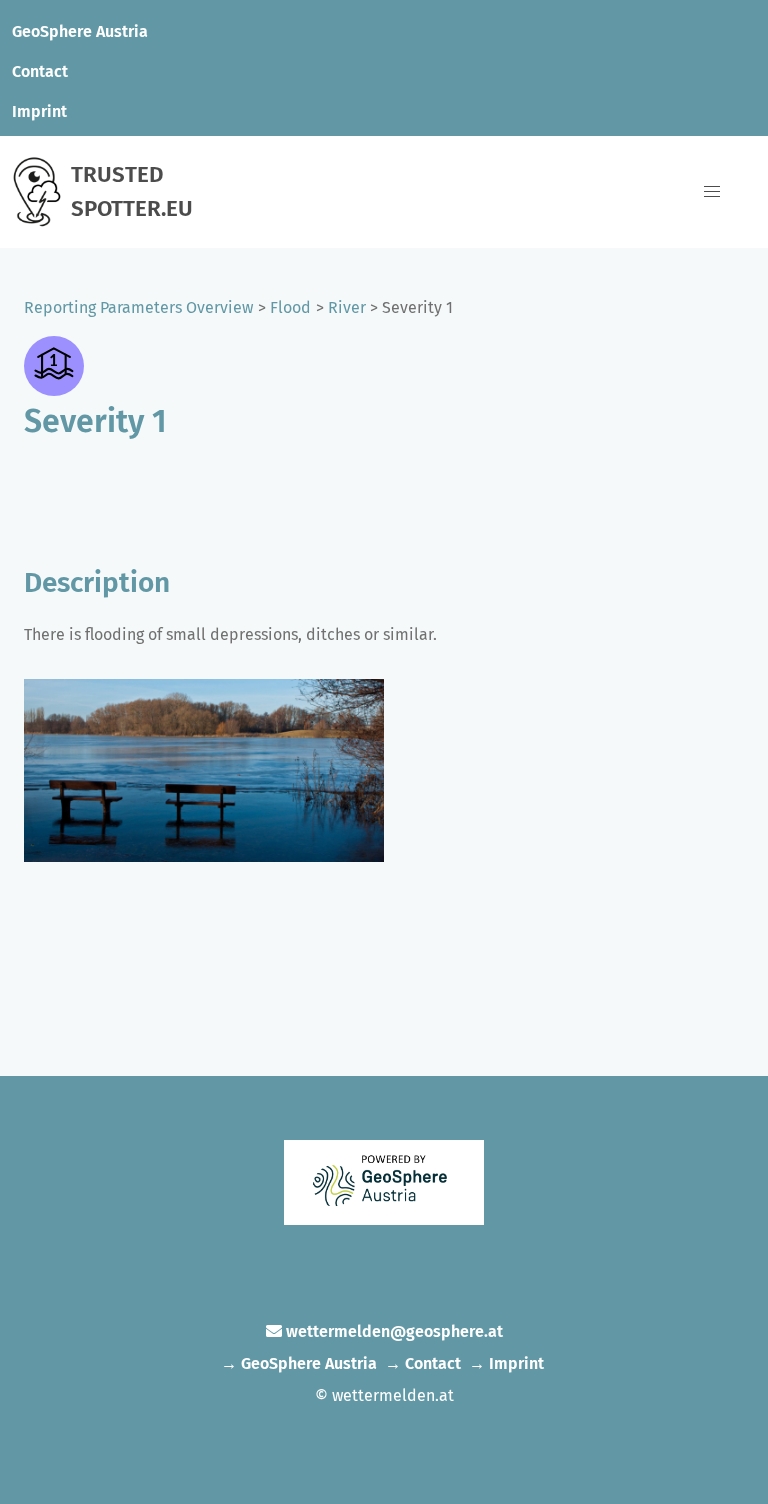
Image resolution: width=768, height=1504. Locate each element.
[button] (712, 192)
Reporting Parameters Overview (138, 307)
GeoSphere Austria (80, 31)
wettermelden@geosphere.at (394, 1331)
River (347, 307)
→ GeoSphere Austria (299, 1363)
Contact (40, 71)
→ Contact (423, 1363)
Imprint (39, 111)
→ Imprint (506, 1363)
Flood (290, 307)
